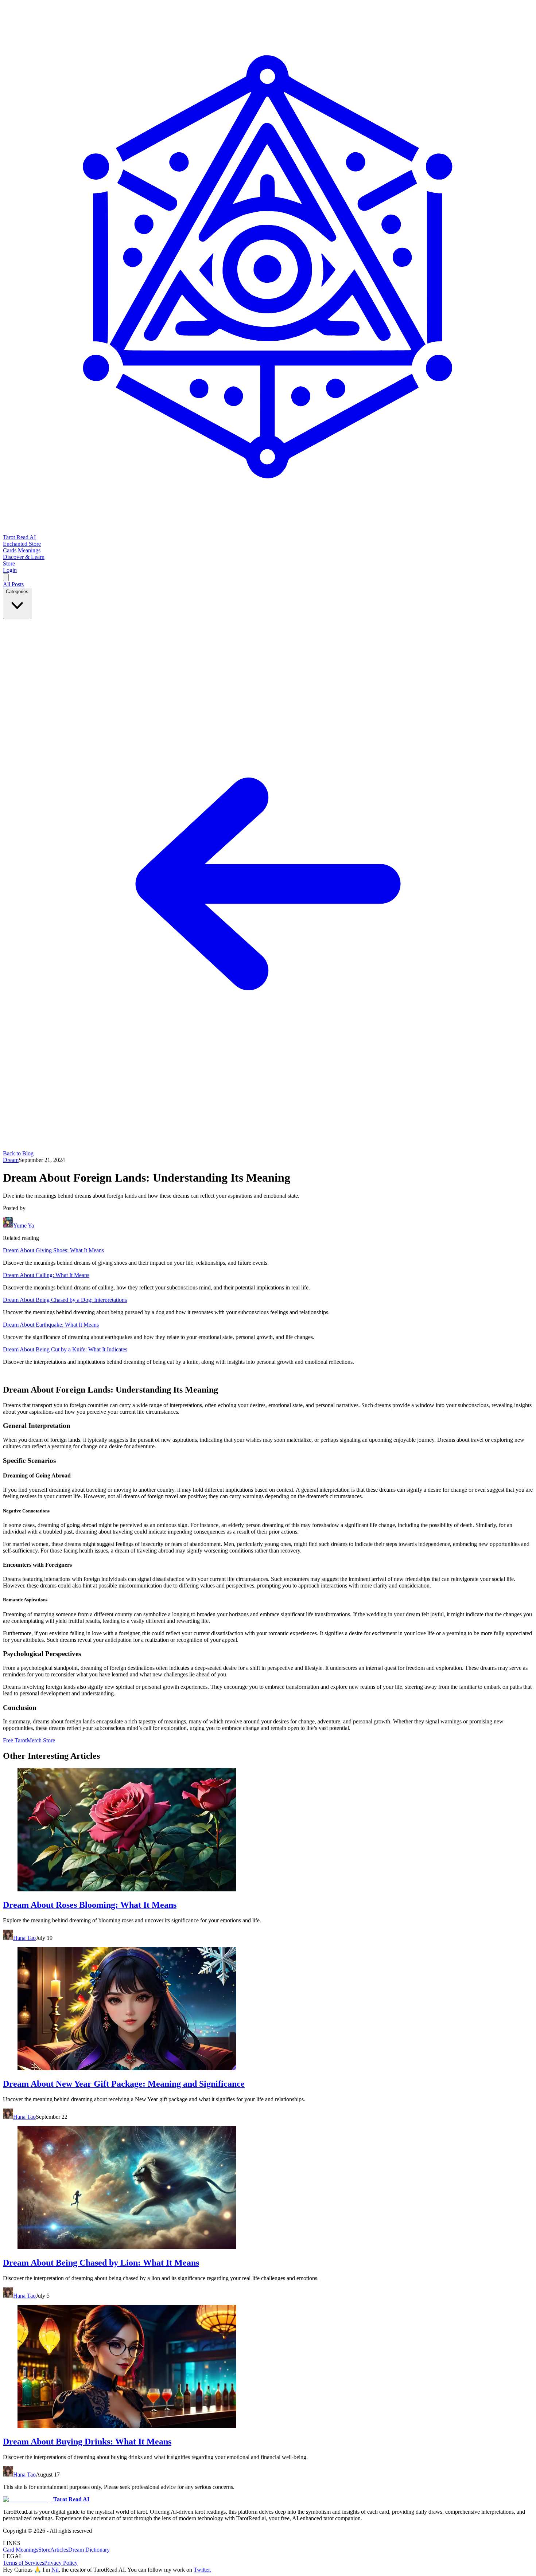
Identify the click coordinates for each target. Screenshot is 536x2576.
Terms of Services (24, 2563)
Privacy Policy (61, 2563)
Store (44, 2550)
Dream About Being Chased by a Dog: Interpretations (65, 1300)
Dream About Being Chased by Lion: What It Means (101, 2263)
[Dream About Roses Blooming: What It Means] (268, 1831)
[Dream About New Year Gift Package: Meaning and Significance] (268, 2009)
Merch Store (41, 1740)
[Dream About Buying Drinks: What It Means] (268, 2367)
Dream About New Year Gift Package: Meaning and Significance (124, 2084)
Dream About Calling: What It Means (46, 1275)
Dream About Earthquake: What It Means (51, 1325)
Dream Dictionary (89, 2550)
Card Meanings (21, 2550)
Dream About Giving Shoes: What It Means (53, 1250)
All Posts (13, 584)
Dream (11, 1160)
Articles (59, 2550)
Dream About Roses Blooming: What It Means (90, 1905)
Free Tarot (15, 1740)
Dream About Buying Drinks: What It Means (87, 2442)
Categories (17, 592)
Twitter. (202, 2570)
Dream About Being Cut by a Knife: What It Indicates (65, 1349)
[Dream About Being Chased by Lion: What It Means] (268, 2188)
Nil (55, 2570)
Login (10, 570)
